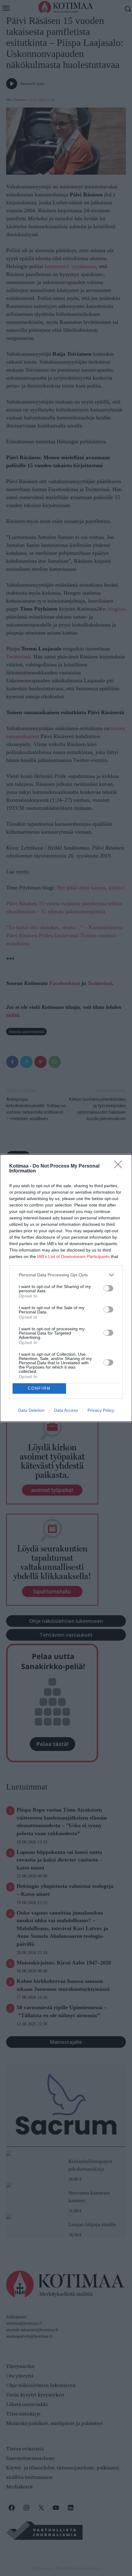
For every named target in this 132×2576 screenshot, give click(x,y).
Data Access (66, 1410)
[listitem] (66, 1275)
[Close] (120, 1166)
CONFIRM (39, 1388)
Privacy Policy (101, 1410)
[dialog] (66, 1288)
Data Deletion (31, 1410)
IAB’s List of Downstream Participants (73, 1256)
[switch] (108, 1288)
